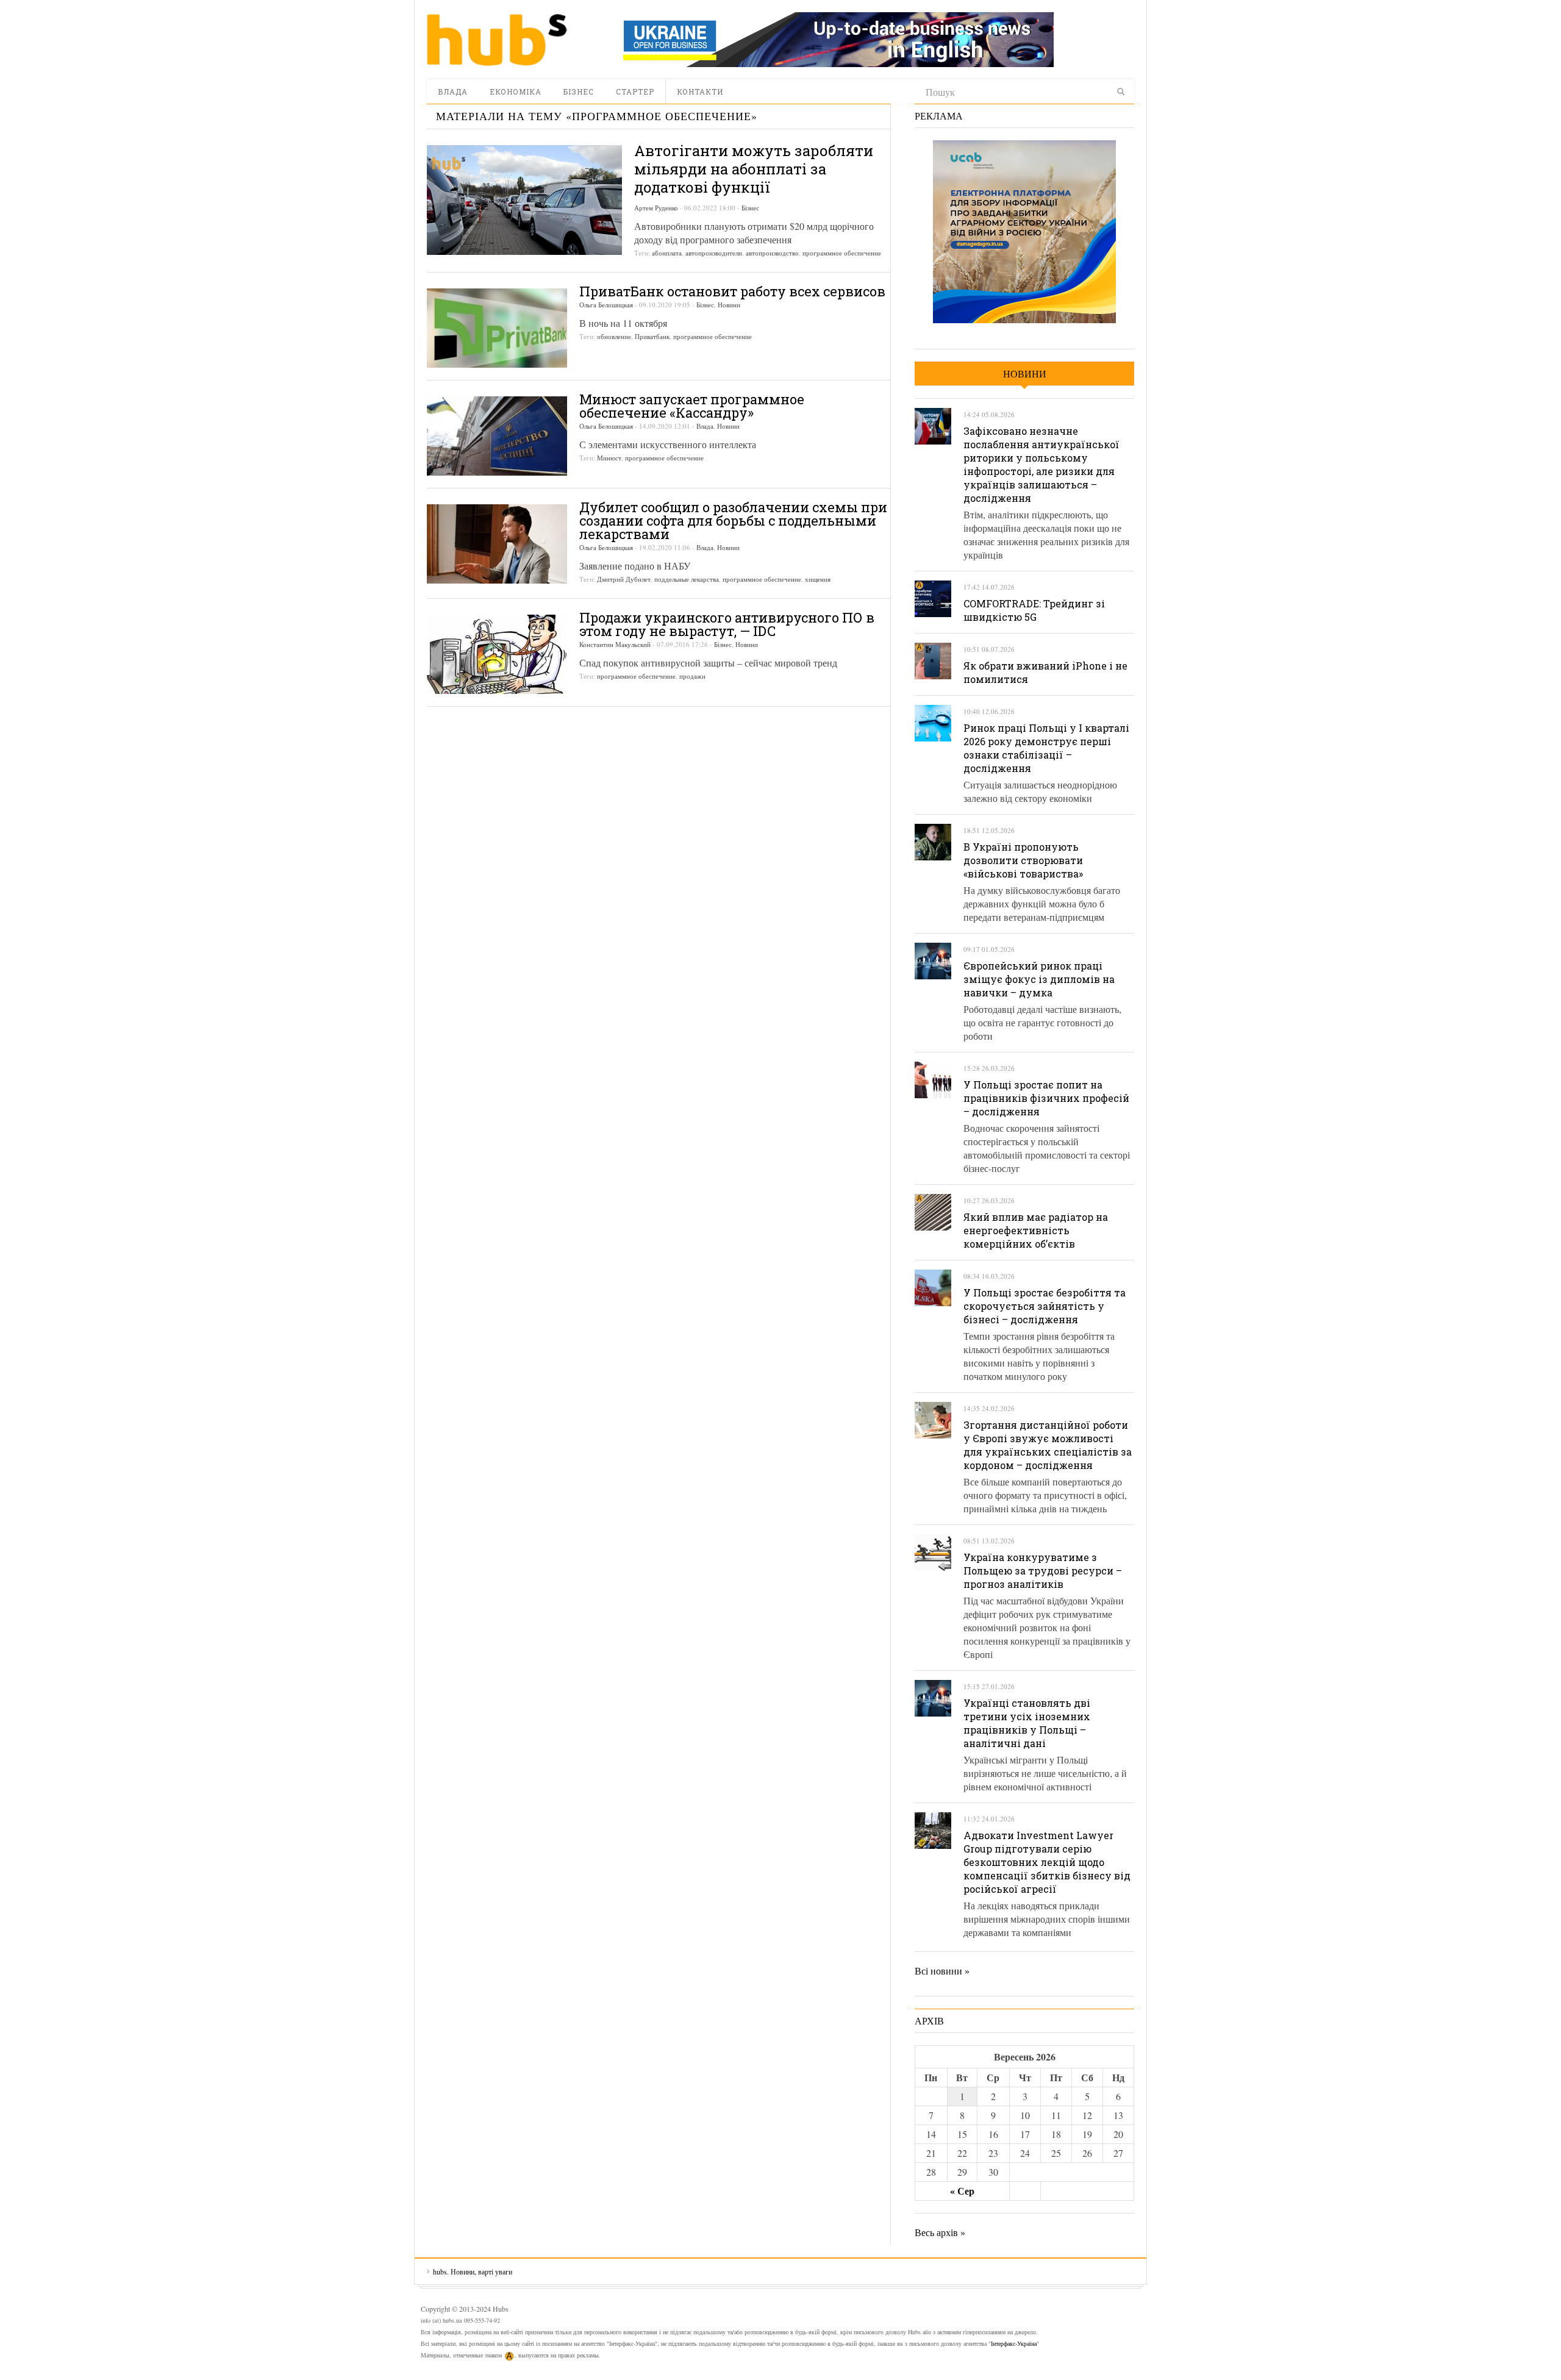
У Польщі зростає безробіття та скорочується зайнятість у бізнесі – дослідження (1045, 1306)
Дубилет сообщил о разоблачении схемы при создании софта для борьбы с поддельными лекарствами (733, 520)
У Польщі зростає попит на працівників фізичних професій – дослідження (1046, 1098)
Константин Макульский (615, 644)
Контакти (700, 91)
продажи (692, 676)
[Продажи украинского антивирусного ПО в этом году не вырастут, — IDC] (497, 654)
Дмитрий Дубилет (624, 579)
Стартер (635, 91)
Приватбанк (652, 336)
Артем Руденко (656, 208)
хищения (818, 579)
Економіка (516, 91)
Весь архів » (940, 2232)
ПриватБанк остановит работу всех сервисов (732, 291)
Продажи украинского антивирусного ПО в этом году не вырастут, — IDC (727, 624)
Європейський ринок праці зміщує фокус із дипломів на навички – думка (1039, 979)
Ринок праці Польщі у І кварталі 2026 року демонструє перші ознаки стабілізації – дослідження (1046, 748)
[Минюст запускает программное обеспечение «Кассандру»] (497, 436)
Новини (729, 305)
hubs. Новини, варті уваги (497, 40)
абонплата (667, 253)
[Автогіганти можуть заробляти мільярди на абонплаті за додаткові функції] (524, 200)
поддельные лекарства (687, 579)
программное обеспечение (842, 253)
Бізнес (579, 91)
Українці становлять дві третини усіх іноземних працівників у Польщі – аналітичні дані (1027, 1723)
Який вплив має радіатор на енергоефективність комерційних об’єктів (1036, 1230)
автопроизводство (772, 253)
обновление (614, 336)
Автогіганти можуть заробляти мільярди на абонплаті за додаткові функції (754, 169)
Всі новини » (942, 1971)
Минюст (609, 458)
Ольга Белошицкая (606, 305)
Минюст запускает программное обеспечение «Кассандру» (692, 406)
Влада (453, 91)
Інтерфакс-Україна (1014, 2343)
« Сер (962, 2191)
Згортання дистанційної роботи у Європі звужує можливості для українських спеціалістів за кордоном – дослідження (1048, 1445)
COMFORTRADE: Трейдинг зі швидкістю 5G (1034, 610)
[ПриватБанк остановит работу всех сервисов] (497, 328)
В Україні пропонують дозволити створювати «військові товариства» (1023, 860)
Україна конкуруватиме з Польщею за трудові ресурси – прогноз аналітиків (1043, 1571)
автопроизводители (714, 253)
